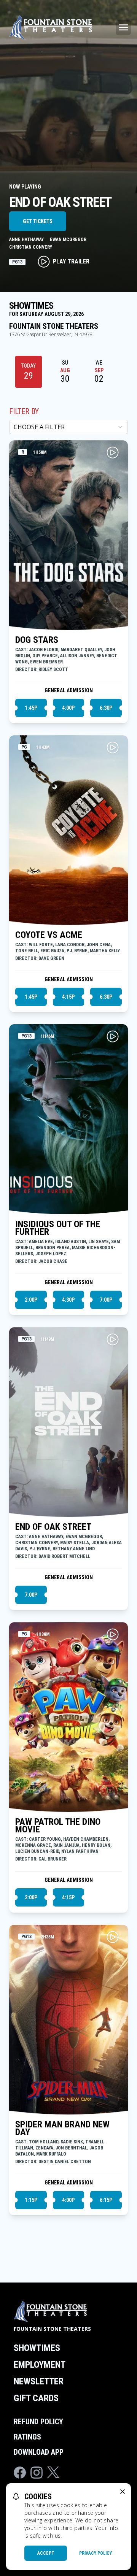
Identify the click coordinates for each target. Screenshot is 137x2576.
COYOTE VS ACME (49, 935)
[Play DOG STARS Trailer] (113, 452)
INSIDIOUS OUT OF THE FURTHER (58, 1228)
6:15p (106, 2200)
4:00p (68, 708)
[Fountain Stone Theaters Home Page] (51, 27)
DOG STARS (37, 640)
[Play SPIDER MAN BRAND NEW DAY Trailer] (113, 1937)
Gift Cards (36, 2398)
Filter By (24, 411)
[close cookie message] (123, 2492)
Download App (39, 2452)
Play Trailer (71, 261)
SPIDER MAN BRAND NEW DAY (62, 2128)
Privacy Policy (96, 2553)
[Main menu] (123, 27)
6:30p (106, 708)
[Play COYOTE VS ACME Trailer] (113, 747)
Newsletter (39, 2381)
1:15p (31, 2200)
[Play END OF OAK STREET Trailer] (113, 1339)
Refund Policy (38, 2422)
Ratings (27, 2437)
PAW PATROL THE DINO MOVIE (58, 1826)
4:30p (68, 1300)
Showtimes (37, 2348)
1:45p (31, 708)
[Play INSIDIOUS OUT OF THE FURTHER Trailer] (113, 1036)
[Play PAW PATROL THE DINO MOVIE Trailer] (113, 1634)
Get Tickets (38, 221)
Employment (40, 2365)
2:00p (31, 1300)
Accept (46, 2553)
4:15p (68, 997)
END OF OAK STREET (53, 1527)
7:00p (106, 1300)
